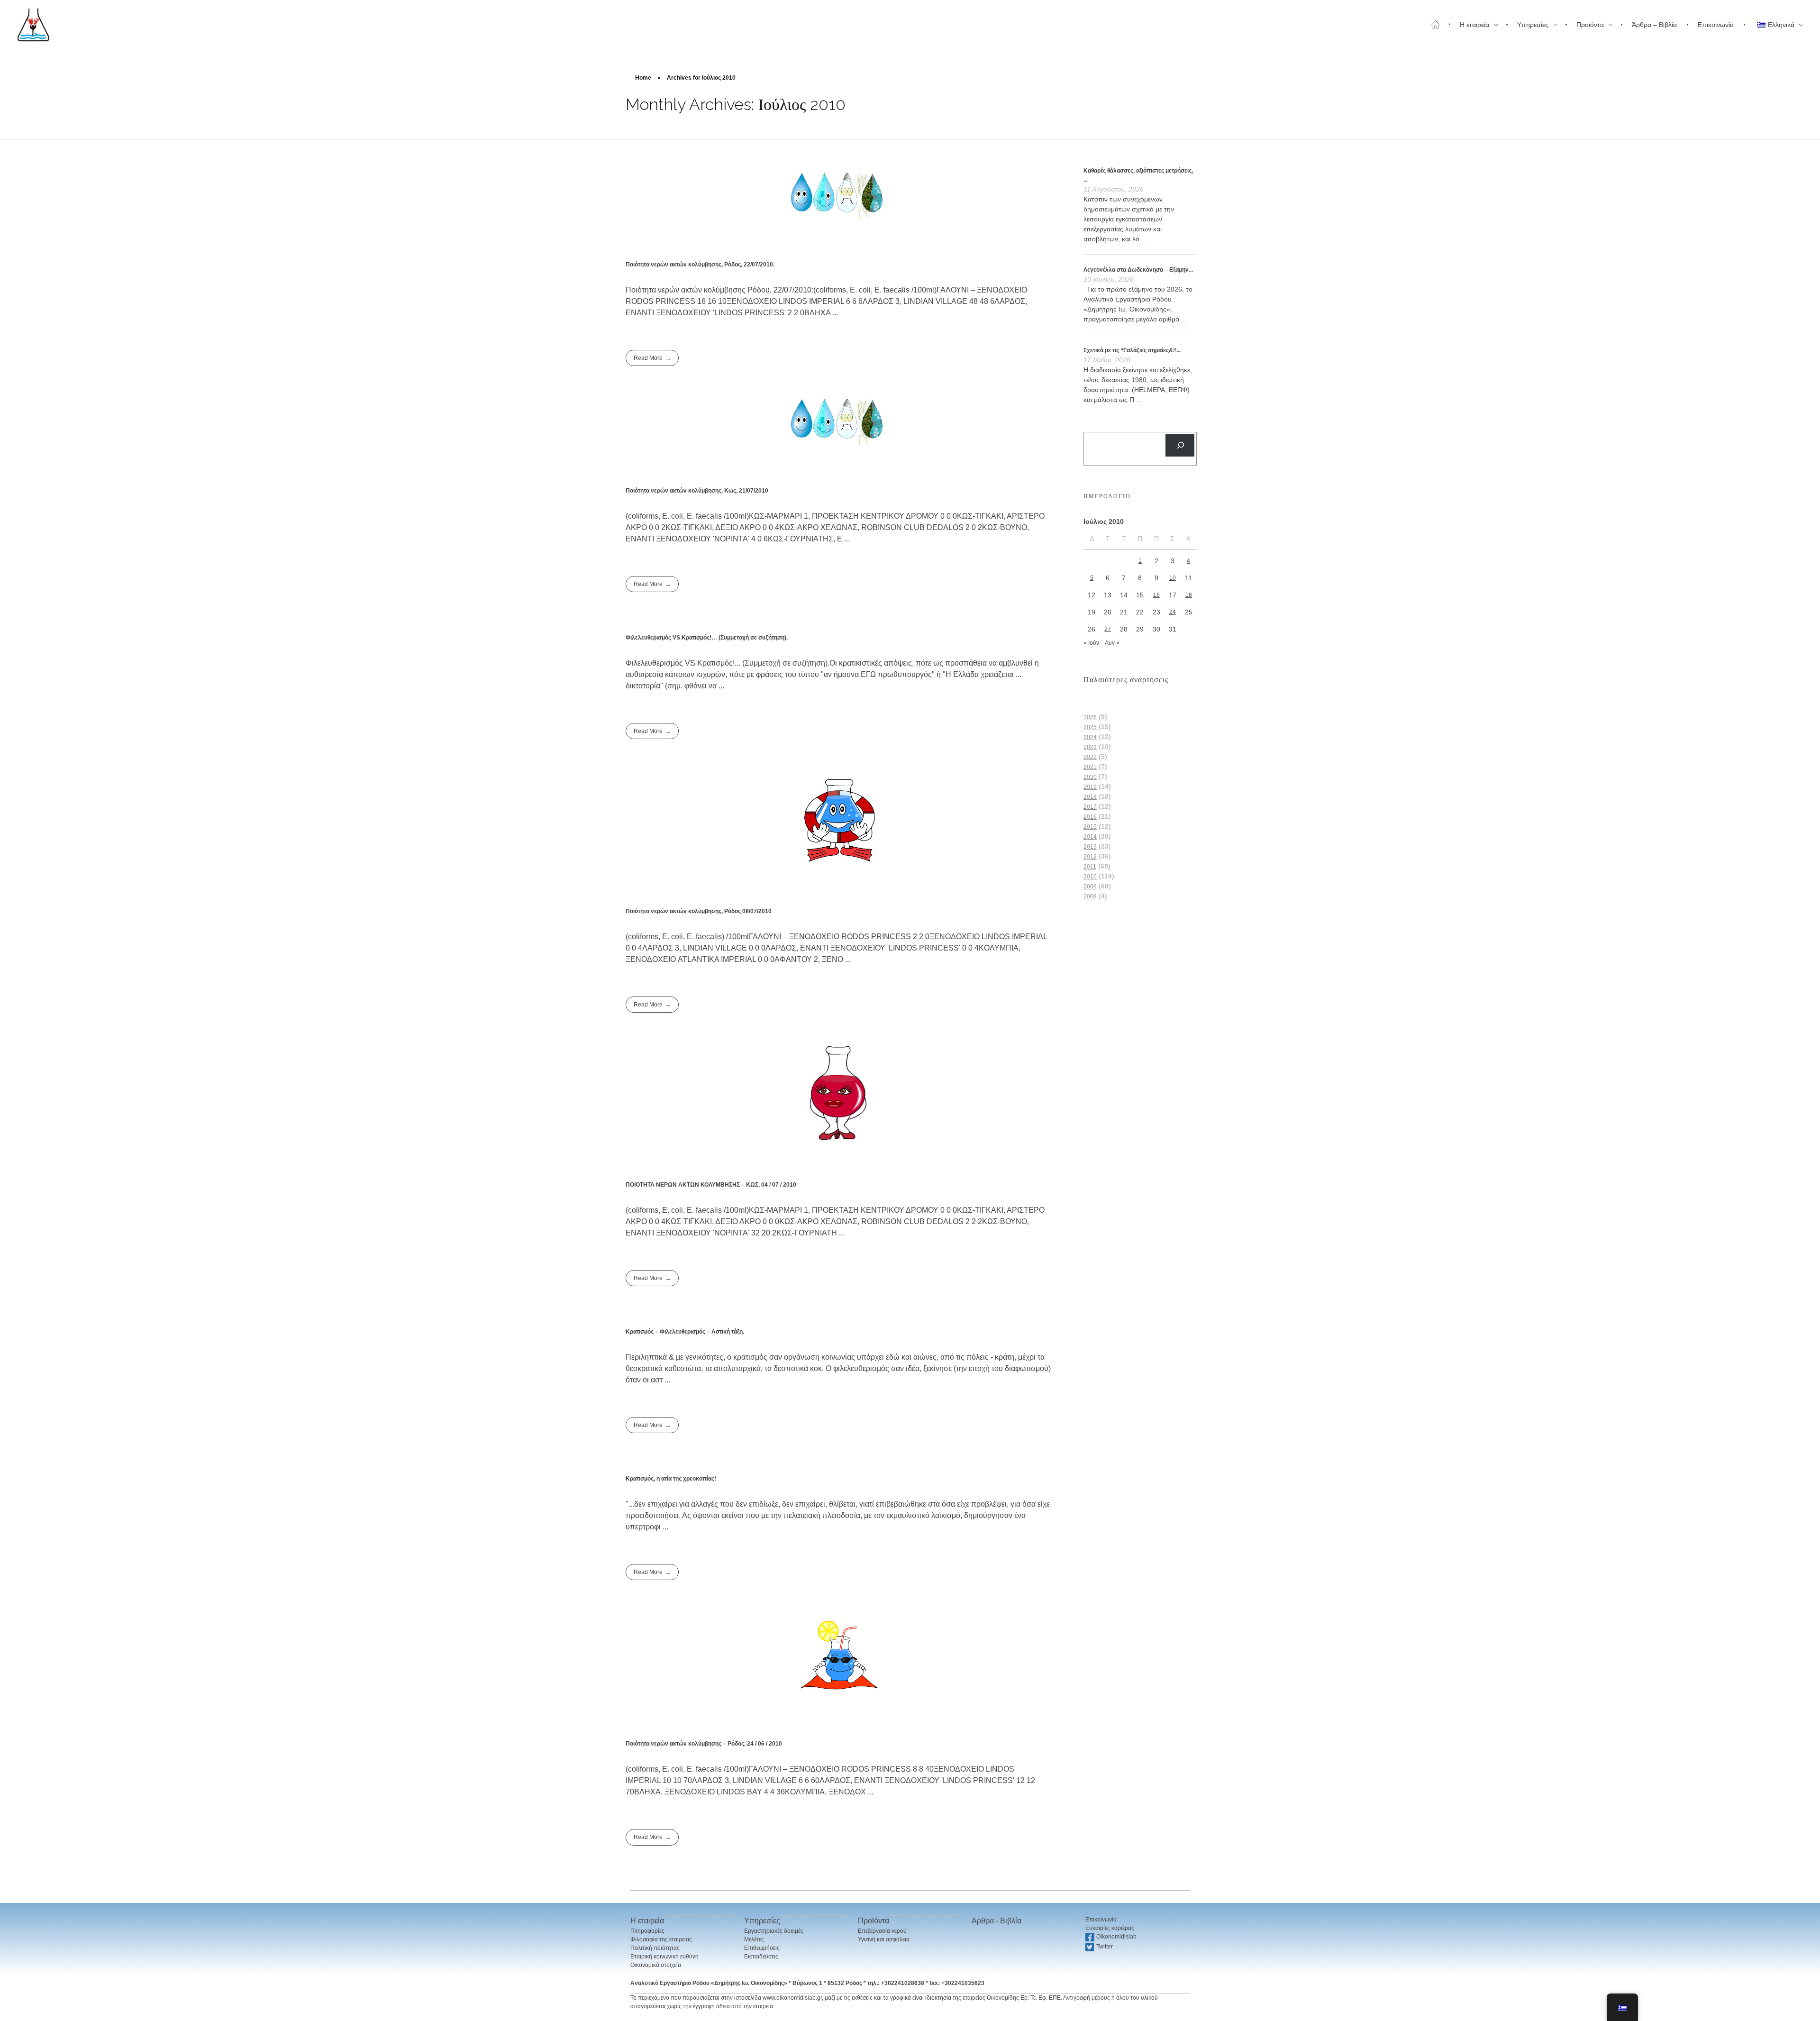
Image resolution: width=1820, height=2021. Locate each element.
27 (1108, 629)
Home (643, 78)
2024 (1090, 737)
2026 (1090, 717)
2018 (1090, 797)
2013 (1090, 847)
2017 (1090, 807)
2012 (1090, 857)
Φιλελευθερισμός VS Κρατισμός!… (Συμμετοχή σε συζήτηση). (707, 638)
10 (1173, 578)
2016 (1090, 817)
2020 (1090, 777)
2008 (1090, 896)
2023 (1090, 747)
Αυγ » (1112, 643)
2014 (1090, 837)
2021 (1090, 767)
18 (1189, 595)
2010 (1090, 877)
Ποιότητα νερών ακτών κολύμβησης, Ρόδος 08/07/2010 (699, 911)
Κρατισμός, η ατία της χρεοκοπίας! (671, 1479)
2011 (1090, 867)
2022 (1090, 757)
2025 (1090, 727)
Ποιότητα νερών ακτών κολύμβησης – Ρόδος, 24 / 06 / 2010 (704, 1744)
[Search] (1180, 445)
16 (1156, 595)
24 (1173, 612)
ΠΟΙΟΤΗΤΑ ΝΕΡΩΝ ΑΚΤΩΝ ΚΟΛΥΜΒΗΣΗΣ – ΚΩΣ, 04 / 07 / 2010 (711, 1185)
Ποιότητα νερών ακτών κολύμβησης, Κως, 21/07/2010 (697, 491)
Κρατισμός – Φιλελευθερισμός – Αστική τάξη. (685, 1332)
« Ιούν (1091, 643)
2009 (1090, 887)
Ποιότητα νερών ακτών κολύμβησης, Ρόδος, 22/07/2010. (700, 265)
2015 (1090, 827)
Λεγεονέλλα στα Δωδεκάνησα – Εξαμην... (1138, 270)
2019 (1090, 787)
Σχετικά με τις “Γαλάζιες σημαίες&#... (1132, 350)
